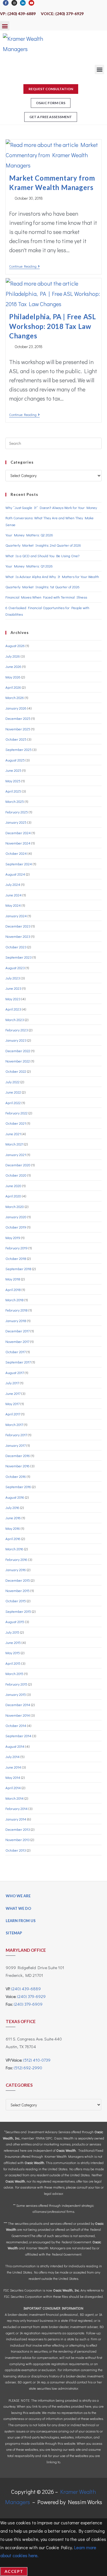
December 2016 (18, 1455)
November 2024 (18, 843)
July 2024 (13, 884)
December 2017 (18, 1331)
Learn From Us (21, 1921)
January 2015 (16, 1694)
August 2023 (15, 968)
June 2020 (13, 1186)
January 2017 (16, 1445)
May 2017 (13, 1404)
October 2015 (16, 1601)
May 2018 (13, 1279)
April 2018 (13, 1289)
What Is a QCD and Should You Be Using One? (42, 556)
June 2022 (13, 1092)
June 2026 (13, 666)
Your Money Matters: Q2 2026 (29, 535)
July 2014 (13, 1756)
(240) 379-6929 (31, 1996)
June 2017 (13, 1393)
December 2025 (18, 718)
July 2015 (12, 1632)
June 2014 (13, 1767)
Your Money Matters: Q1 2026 (29, 566)
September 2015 (18, 1611)
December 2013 (18, 1829)
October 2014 (16, 1725)
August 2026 (15, 645)
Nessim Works (85, 2502)
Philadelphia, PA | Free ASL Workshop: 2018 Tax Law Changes (53, 326)
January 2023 (16, 1040)
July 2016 (12, 1507)
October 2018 (16, 1258)
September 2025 (19, 749)
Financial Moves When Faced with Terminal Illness (46, 597)
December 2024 (18, 833)
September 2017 (18, 1362)
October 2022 (16, 1071)
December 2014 (18, 1705)
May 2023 (13, 999)
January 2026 (16, 708)
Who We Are (18, 1896)
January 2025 (16, 822)
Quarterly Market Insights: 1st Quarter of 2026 (43, 587)
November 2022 (18, 1061)
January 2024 (16, 916)
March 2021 (14, 1144)
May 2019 (13, 1238)
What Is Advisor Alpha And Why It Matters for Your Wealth (52, 576)
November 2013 (18, 1839)
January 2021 (16, 1154)
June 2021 (13, 1134)
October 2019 (16, 1227)
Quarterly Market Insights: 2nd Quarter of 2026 (43, 545)
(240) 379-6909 (28, 2004)
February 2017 (16, 1435)
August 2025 (15, 760)
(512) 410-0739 (37, 2060)
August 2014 (15, 1746)
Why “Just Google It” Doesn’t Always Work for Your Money (51, 507)
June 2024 (14, 895)
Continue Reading (24, 266)
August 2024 (15, 874)
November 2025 (18, 729)
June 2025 (13, 770)
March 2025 (15, 801)
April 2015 (13, 1663)
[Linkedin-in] (23, 3)
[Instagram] (14, 3)
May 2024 (13, 905)
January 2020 (16, 1217)
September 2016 (18, 1487)
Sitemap (14, 1933)
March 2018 (15, 1300)
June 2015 (13, 1642)
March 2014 (15, 1798)
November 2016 (18, 1466)
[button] (5, 26)
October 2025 (16, 739)
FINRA (40, 2138)
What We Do (18, 1908)
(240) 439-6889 (26, 1989)
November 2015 (18, 1590)
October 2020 (16, 1175)
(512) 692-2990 (28, 2068)
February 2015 (16, 1684)
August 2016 (15, 1497)
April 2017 (13, 1414)
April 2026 (13, 687)
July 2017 (12, 1383)
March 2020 (15, 1206)
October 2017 (16, 1352)
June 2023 (13, 988)
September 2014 (18, 1736)
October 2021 (16, 1123)
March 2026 (15, 697)
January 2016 (16, 1570)
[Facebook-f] (6, 3)
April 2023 (13, 1009)
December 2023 (18, 926)
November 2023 (18, 936)
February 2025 (17, 812)
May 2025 (13, 781)
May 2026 (13, 677)
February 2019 (17, 1248)
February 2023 (17, 1030)
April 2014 (13, 1788)
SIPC (49, 2138)
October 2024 (16, 853)
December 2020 (18, 1165)
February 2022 (17, 1113)
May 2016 (13, 1528)
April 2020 (13, 1196)
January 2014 (16, 1819)
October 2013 (16, 1850)
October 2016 (16, 1476)
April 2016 (13, 1538)
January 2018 (16, 1321)
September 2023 (19, 957)
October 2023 (16, 947)
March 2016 (14, 1549)
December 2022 (18, 1051)
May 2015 (13, 1653)
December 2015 (18, 1580)
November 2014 (18, 1715)
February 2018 (17, 1310)
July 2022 (13, 1082)
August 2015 (15, 1622)
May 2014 (13, 1777)
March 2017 (14, 1424)
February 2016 (16, 1559)
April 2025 (13, 791)
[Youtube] (31, 3)
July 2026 (13, 656)
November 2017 (17, 1341)
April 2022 (13, 1103)
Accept (14, 2571)
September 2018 (18, 1269)
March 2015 (14, 1673)
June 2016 (13, 1518)
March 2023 (15, 1020)
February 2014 (17, 1808)
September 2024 (19, 864)
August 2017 (15, 1372)
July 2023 (13, 978)
